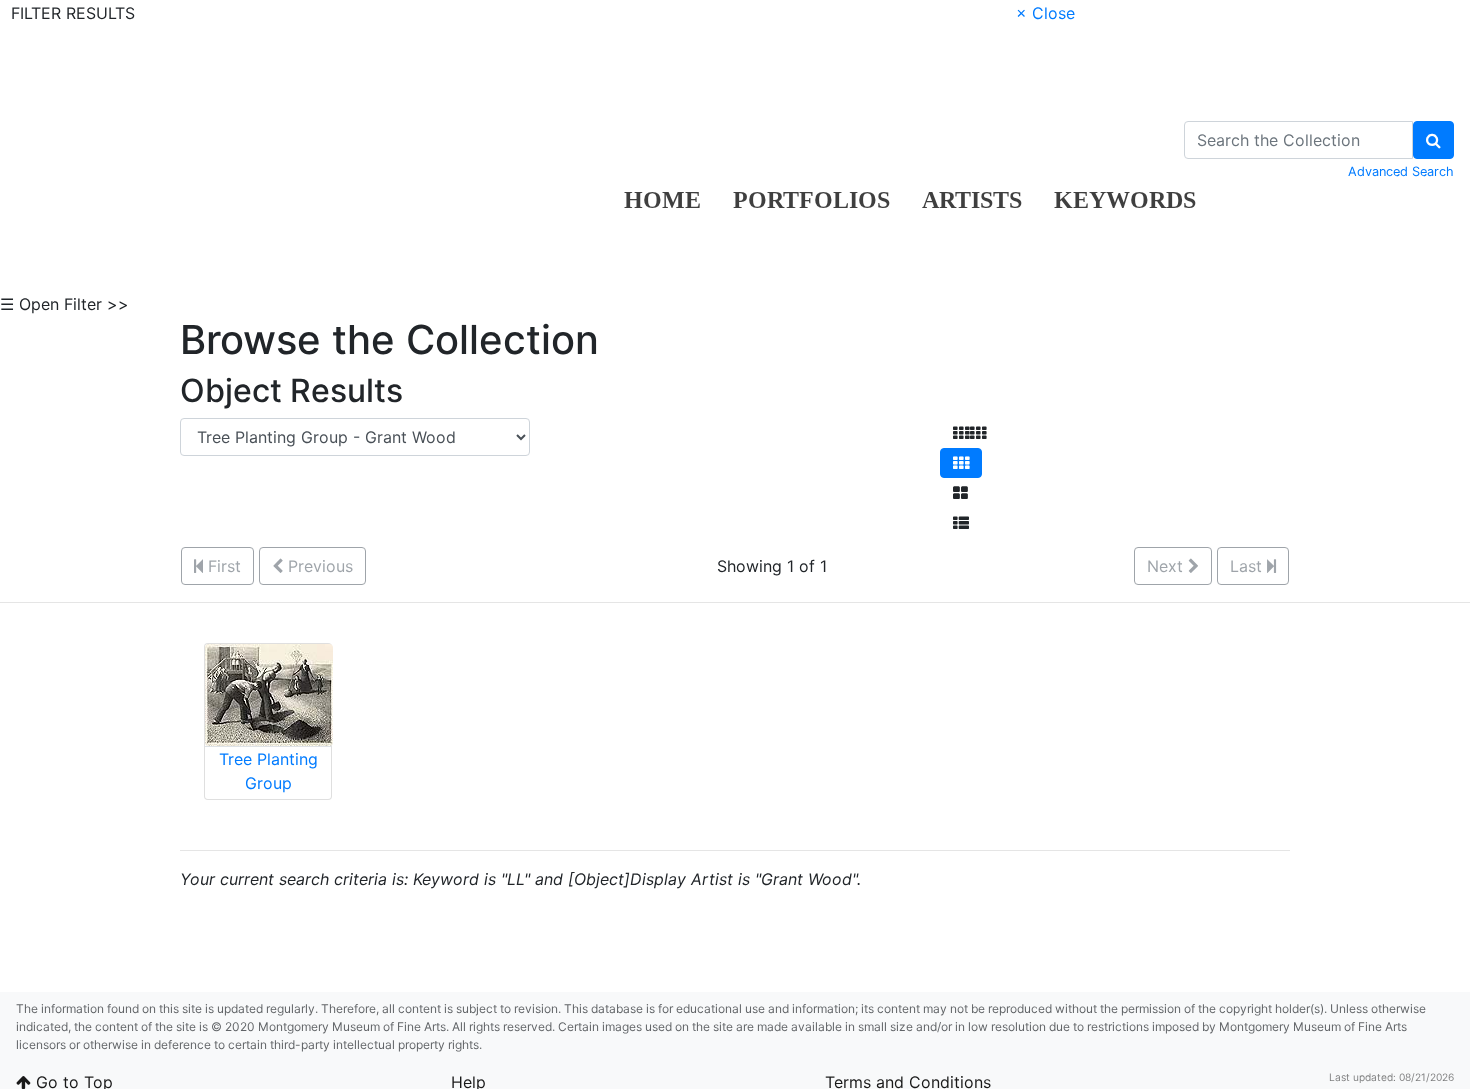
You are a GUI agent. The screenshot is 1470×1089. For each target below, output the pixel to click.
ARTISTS (972, 200)
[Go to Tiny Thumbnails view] (969, 433)
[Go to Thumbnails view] (961, 463)
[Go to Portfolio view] (960, 493)
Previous (318, 566)
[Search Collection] (1433, 140)
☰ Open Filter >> (64, 304)
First (222, 566)
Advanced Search (1401, 171)
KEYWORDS (1125, 200)
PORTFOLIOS (811, 200)
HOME (662, 200)
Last (1248, 566)
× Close (1045, 13)
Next (1167, 566)
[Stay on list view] (961, 523)
